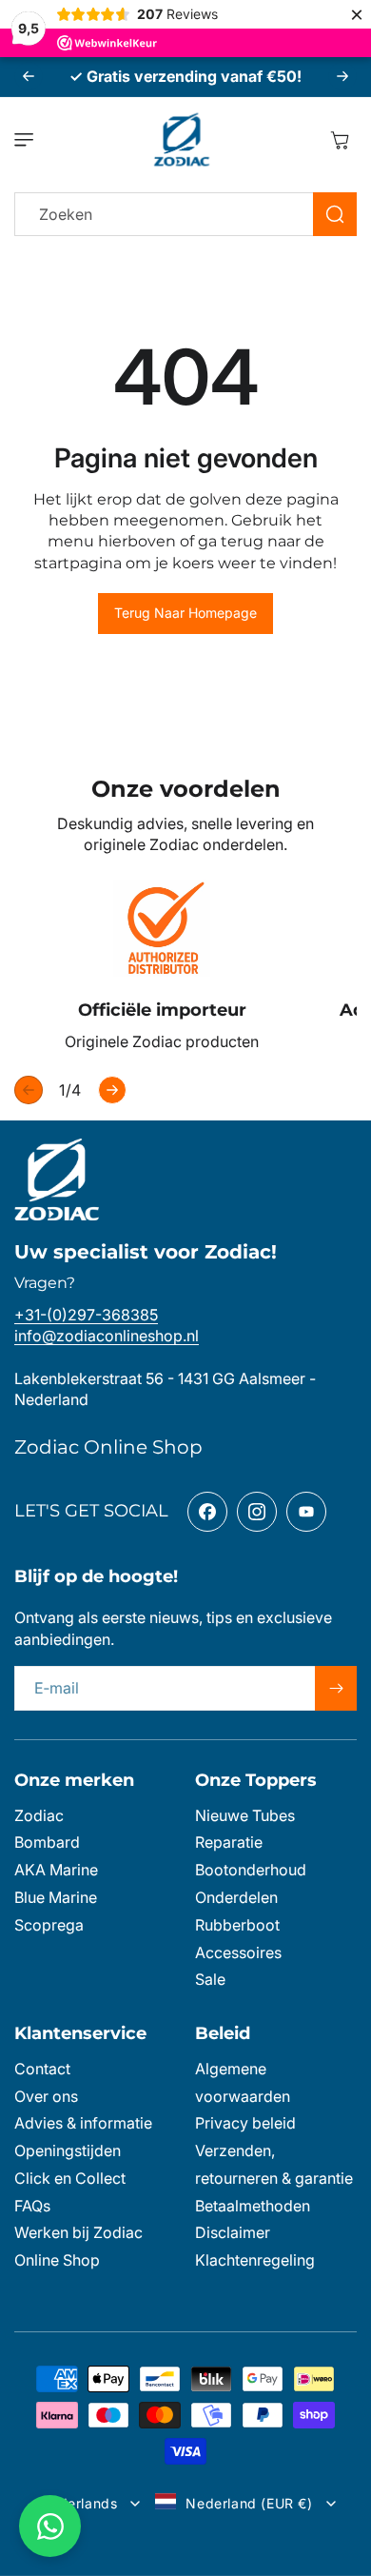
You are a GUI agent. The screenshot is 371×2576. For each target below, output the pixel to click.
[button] (29, 140)
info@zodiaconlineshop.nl (107, 1336)
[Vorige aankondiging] (29, 76)
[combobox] (185, 214)
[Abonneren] (336, 1688)
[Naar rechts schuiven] (112, 1090)
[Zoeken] (335, 214)
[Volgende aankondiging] (342, 76)
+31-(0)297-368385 (86, 1315)
